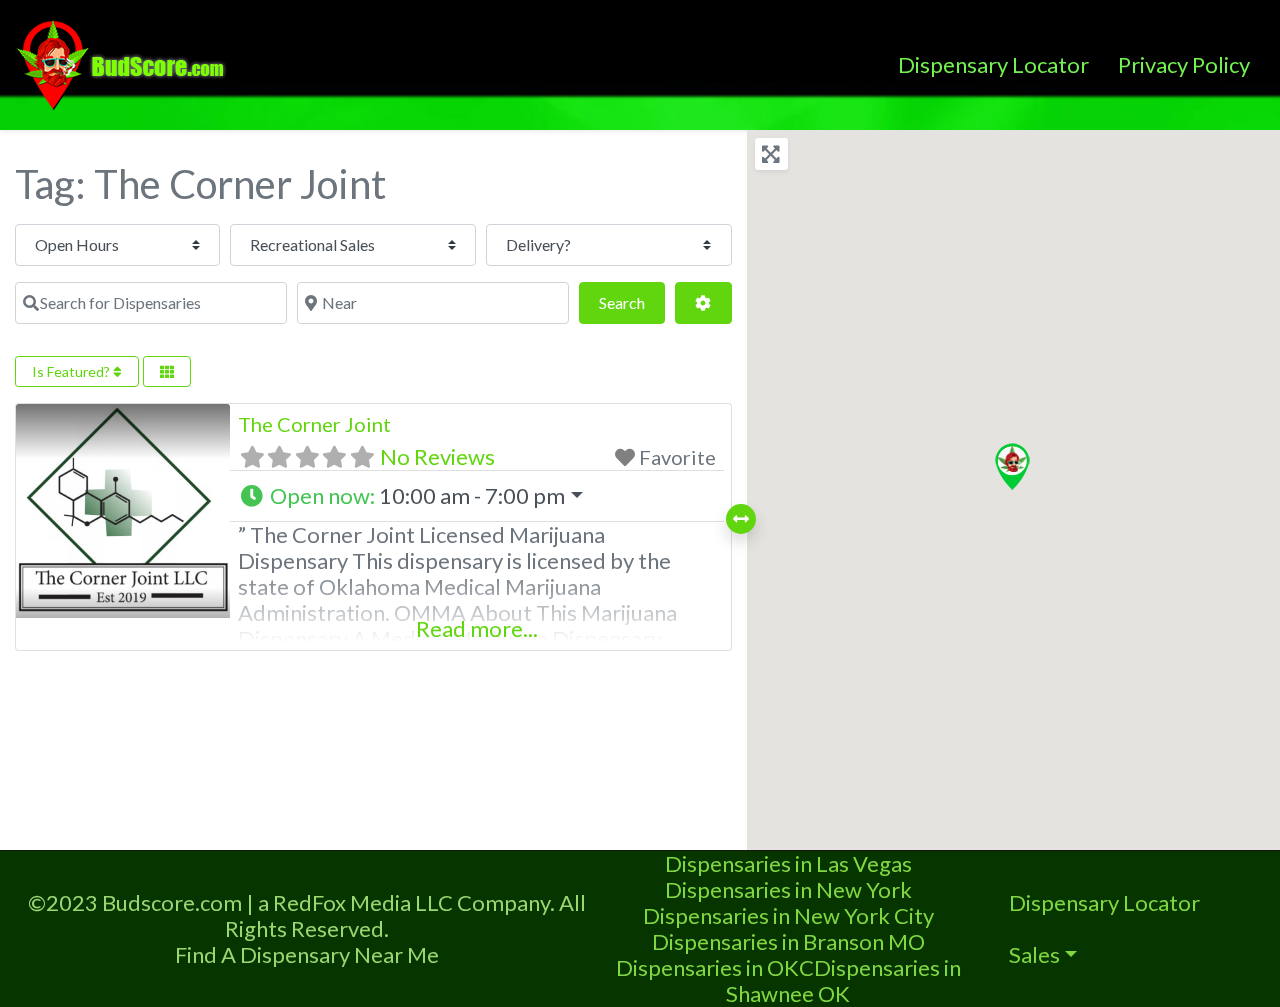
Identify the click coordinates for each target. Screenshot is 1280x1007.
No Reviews (437, 456)
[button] (476, 496)
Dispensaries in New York (788, 889)
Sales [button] (1034, 954)
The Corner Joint (314, 424)
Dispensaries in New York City (788, 915)
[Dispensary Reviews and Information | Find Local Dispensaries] (124, 62)
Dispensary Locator (993, 64)
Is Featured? (72, 371)
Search (632, 302)
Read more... (477, 628)
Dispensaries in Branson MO (788, 941)
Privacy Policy (1184, 64)
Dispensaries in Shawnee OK (843, 980)
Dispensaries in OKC (715, 967)
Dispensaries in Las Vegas (788, 863)
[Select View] (167, 371)
